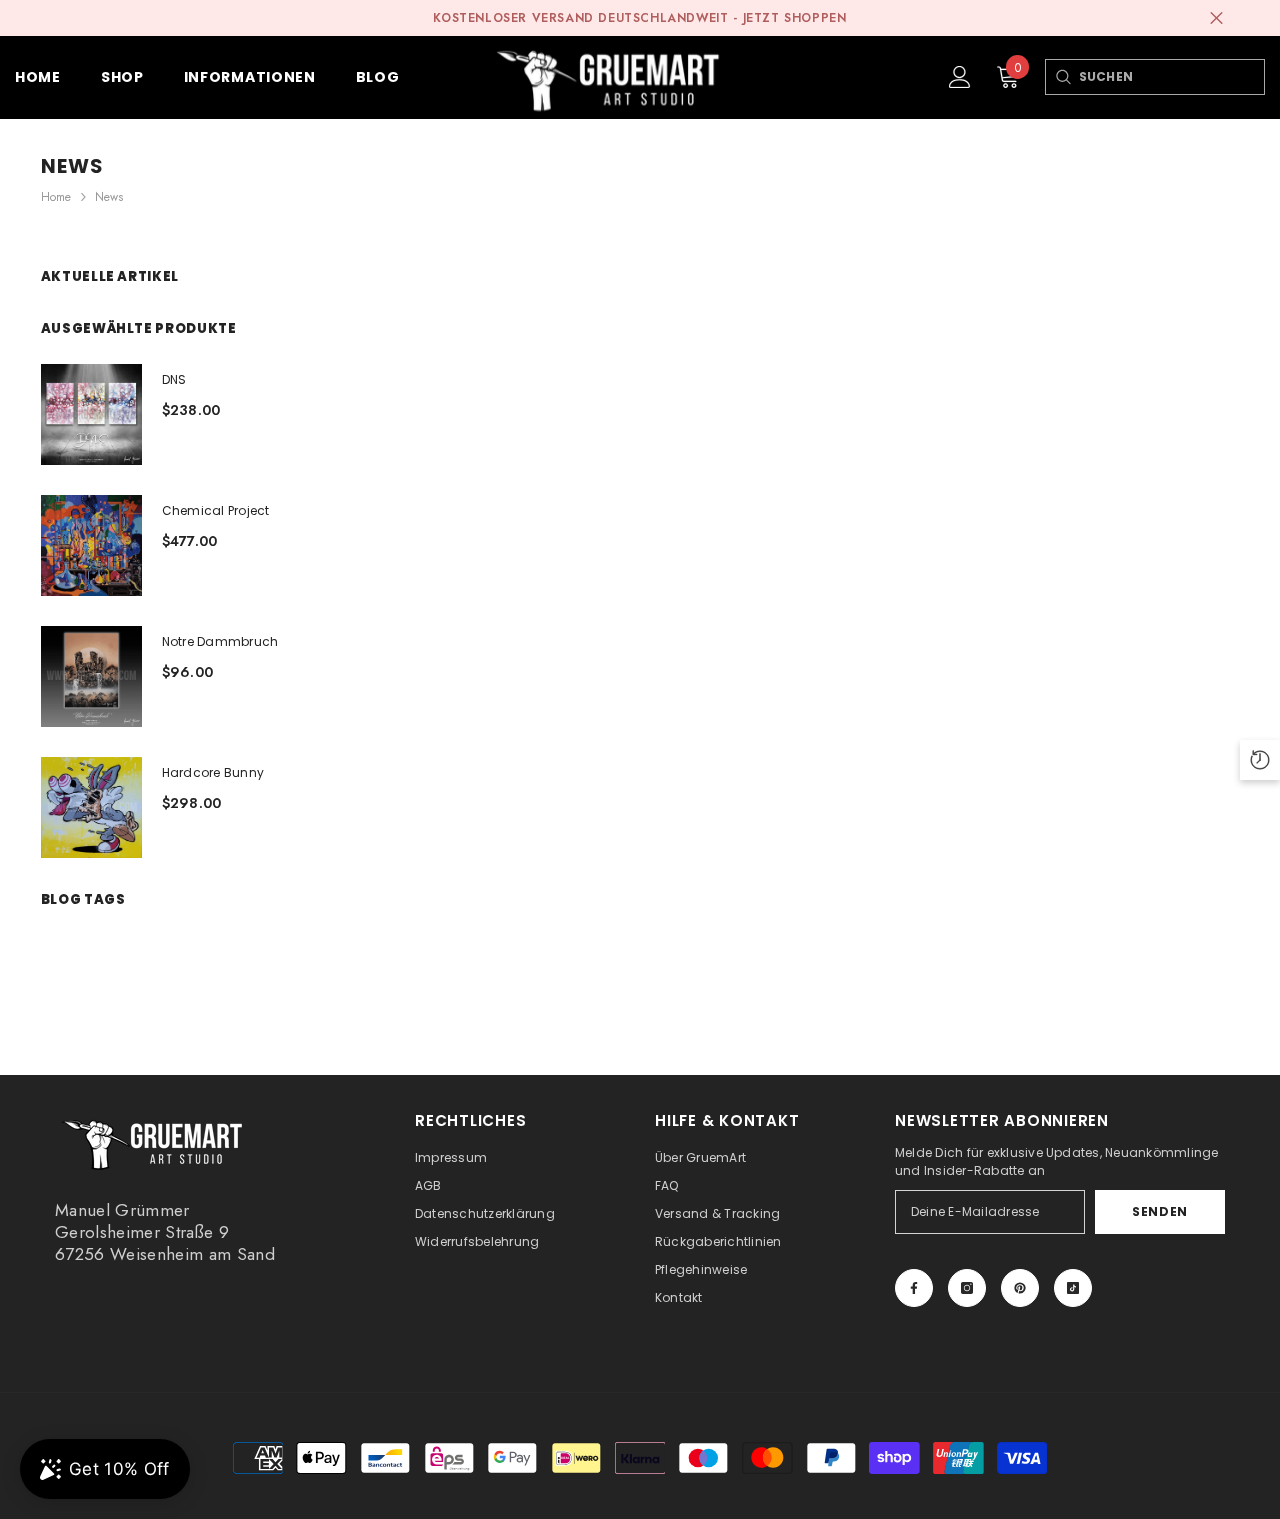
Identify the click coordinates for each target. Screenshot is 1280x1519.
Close (1216, 18)
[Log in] (960, 77)
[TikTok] (1073, 1288)
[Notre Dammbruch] (91, 676)
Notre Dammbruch (220, 641)
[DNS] (91, 414)
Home (56, 197)
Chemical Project (216, 510)
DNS (174, 379)
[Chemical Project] (91, 545)
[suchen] (1062, 77)
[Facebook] (914, 1288)
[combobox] (1171, 77)
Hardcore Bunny (213, 772)
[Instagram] (967, 1288)
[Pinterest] (1020, 1288)
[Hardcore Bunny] (91, 807)
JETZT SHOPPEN (795, 18)
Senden (1160, 1211)
